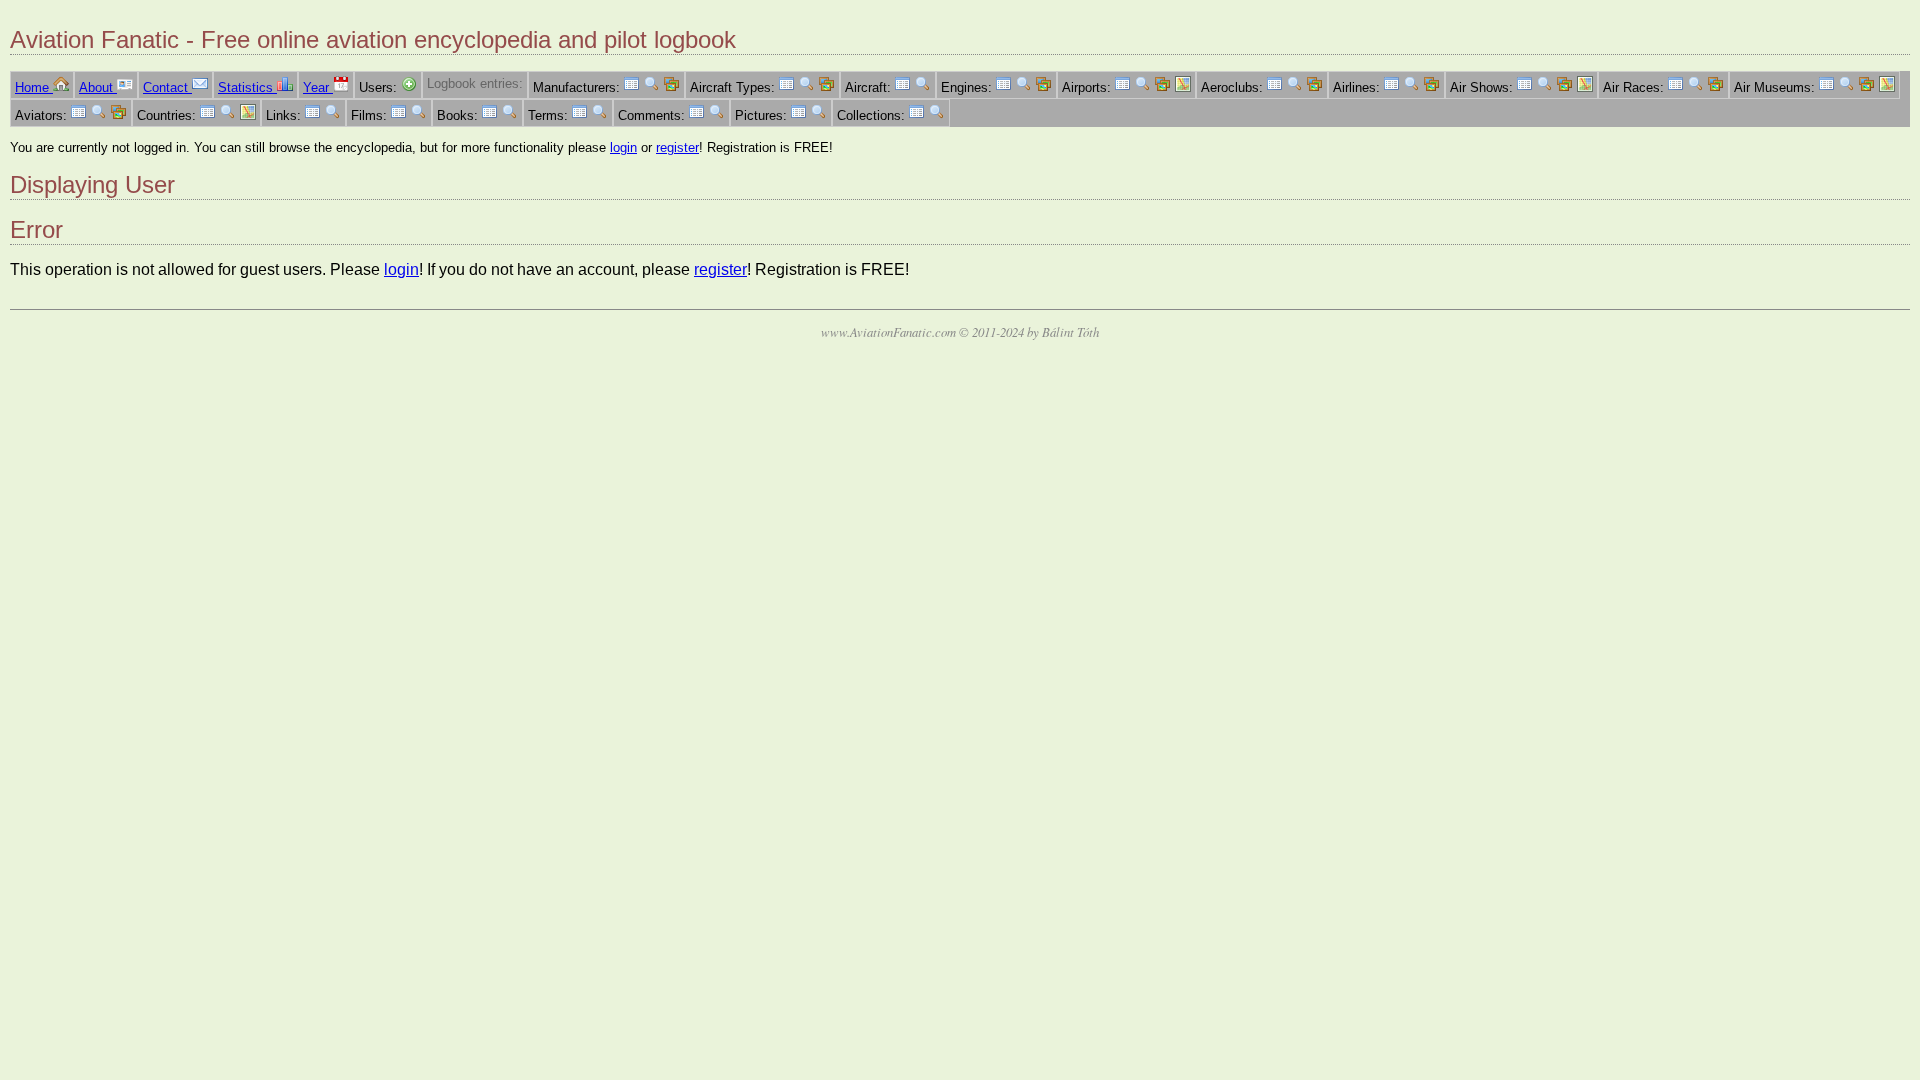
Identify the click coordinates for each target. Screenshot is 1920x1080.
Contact (167, 87)
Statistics (247, 87)
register (677, 147)
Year (318, 87)
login (623, 147)
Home (34, 87)
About (98, 87)
